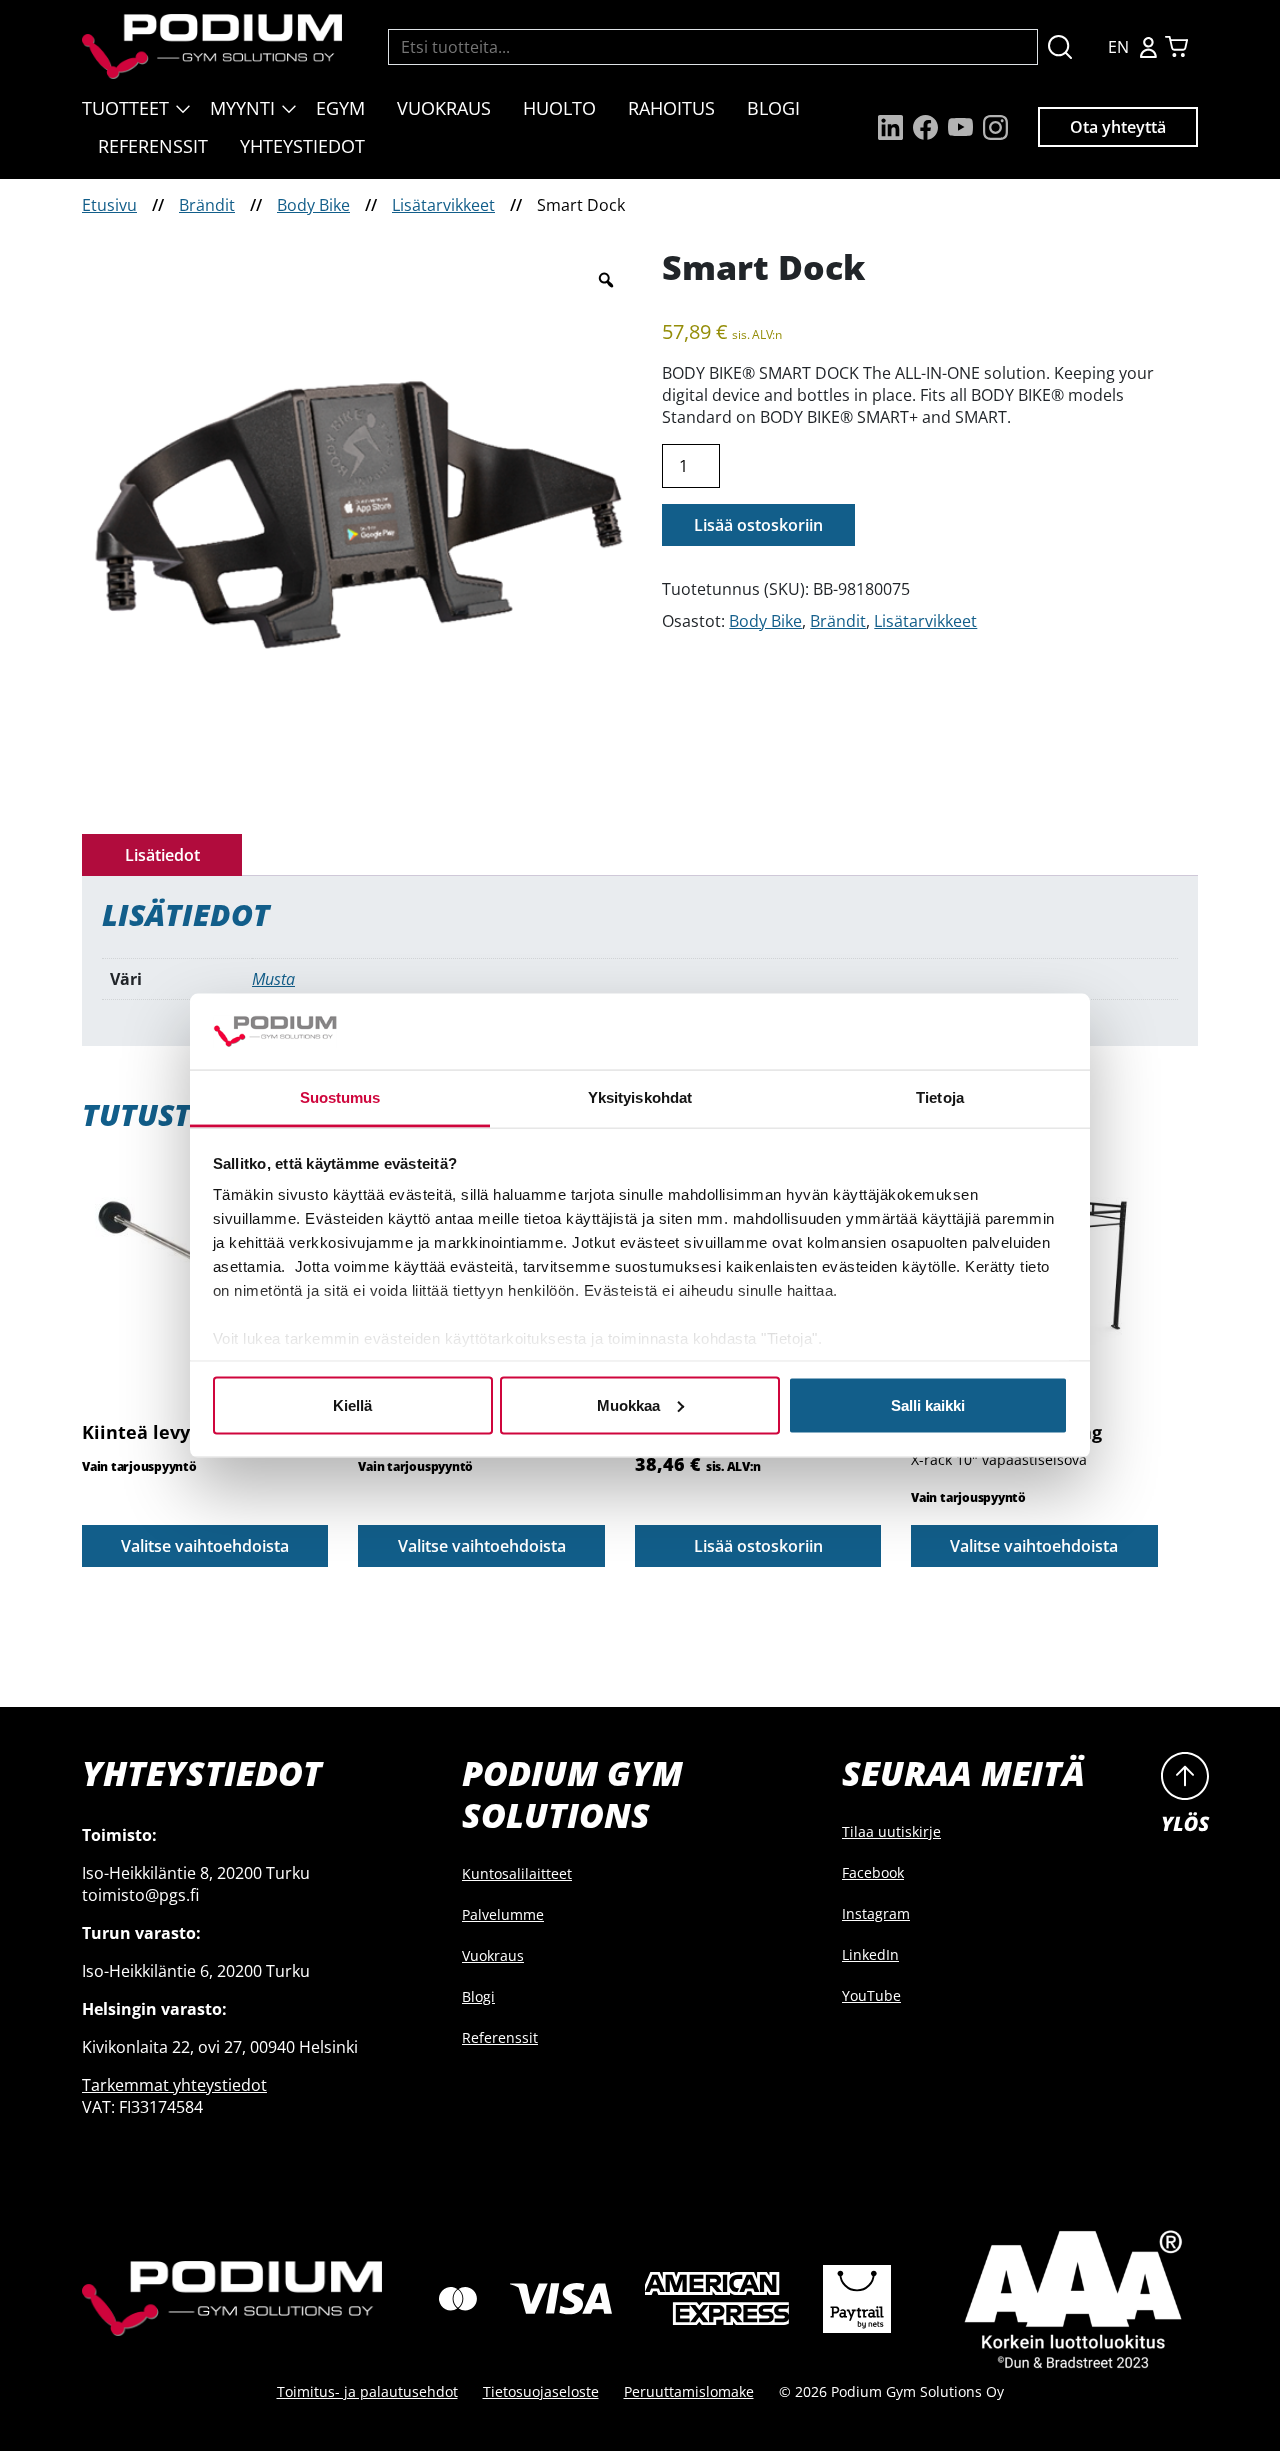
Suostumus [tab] (340, 1097)
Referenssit (153, 146)
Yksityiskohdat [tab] (640, 1097)
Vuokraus (444, 108)
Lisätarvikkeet (443, 205)
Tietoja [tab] (940, 1097)
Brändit (207, 205)
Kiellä (352, 1404)
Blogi (773, 108)
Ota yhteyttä (1118, 127)
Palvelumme (503, 1914)
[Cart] (1176, 46)
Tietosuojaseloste (541, 2391)
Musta (273, 979)
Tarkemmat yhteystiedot (174, 2085)
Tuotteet (125, 108)
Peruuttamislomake (689, 2391)
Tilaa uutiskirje (891, 1831)
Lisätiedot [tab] (162, 855)
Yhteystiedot (302, 146)
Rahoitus (671, 108)
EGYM (340, 108)
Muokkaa (628, 1404)
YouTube (871, 1995)
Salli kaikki (928, 1404)
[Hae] (1060, 46)
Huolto (559, 108)
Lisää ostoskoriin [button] (758, 1546)
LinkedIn (870, 1954)
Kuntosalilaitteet (517, 1873)
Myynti (242, 108)
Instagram (876, 1913)
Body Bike (313, 205)
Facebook (873, 1872)
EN (1118, 47)
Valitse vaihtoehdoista (205, 1546)
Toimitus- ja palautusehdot (367, 2391)
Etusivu (109, 205)
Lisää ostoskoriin (758, 525)
